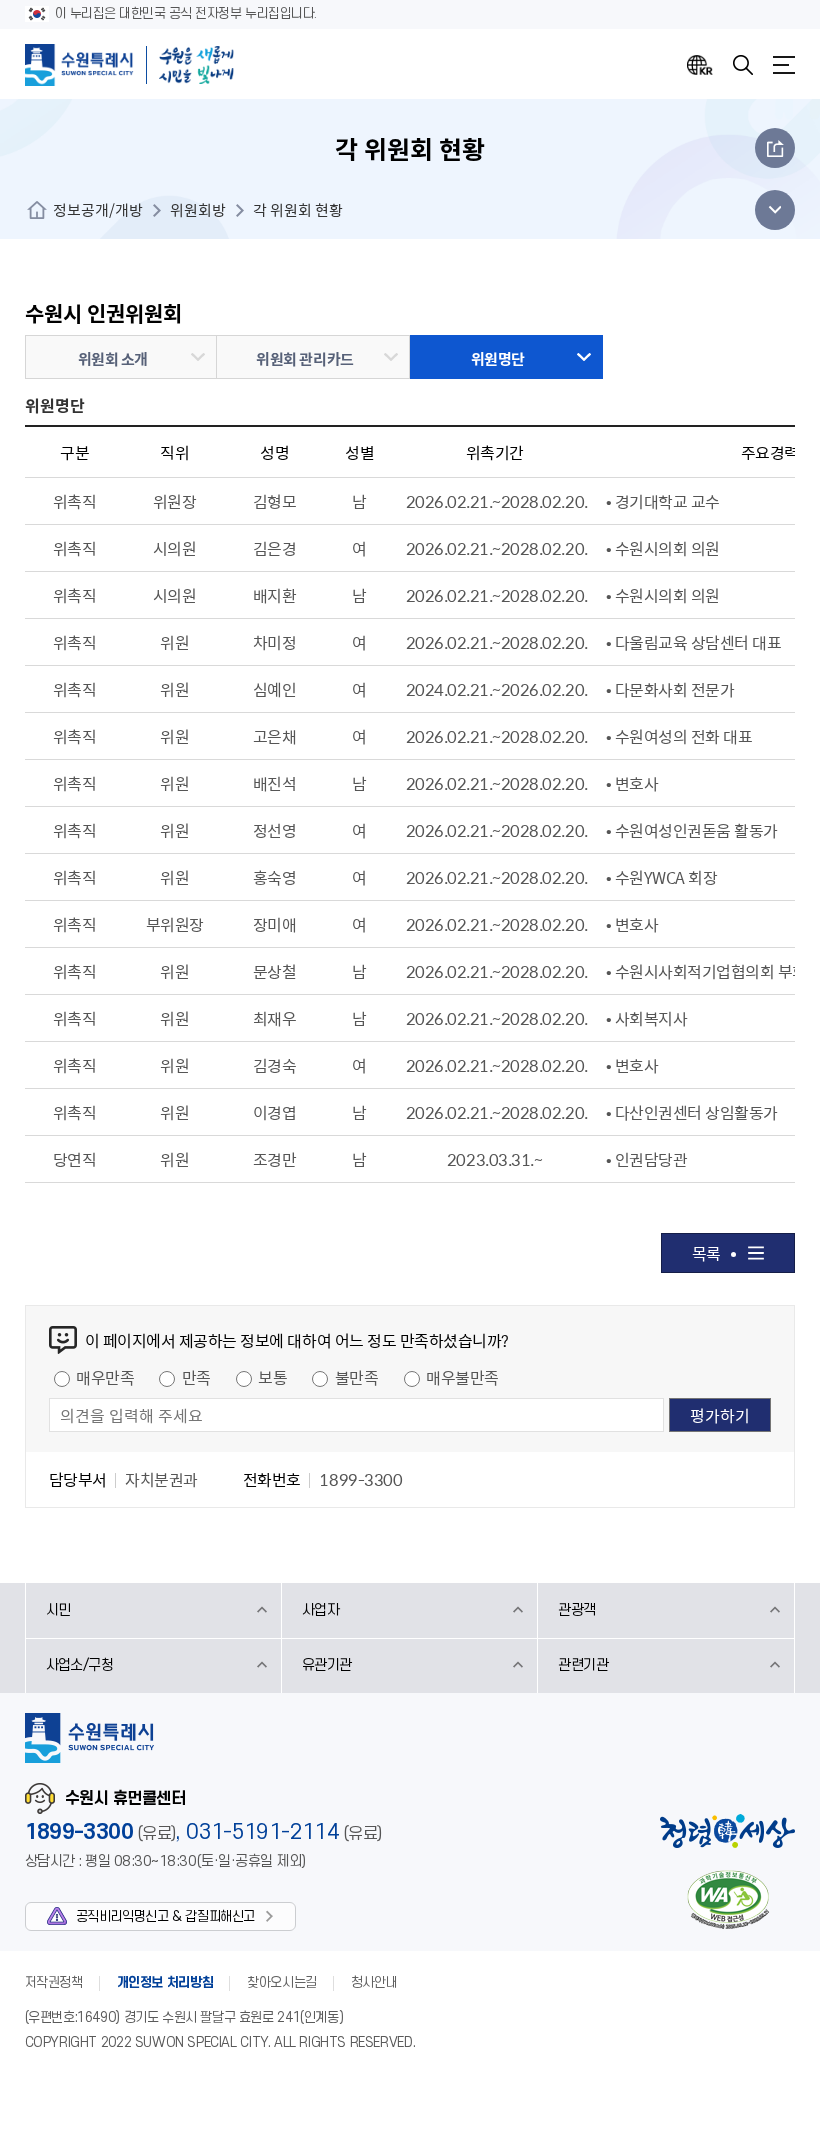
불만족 (357, 1377)
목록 (706, 1253)
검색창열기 (743, 65)
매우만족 (105, 1377)
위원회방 (198, 210)
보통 (272, 1377)
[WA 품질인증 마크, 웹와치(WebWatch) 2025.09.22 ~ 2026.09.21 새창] (728, 1899)
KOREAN (700, 65)
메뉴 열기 (769, 210)
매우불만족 (462, 1377)
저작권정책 (54, 1982)
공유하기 (775, 148)
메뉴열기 (784, 65)
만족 (196, 1377)
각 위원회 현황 (298, 210)
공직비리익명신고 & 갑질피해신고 (165, 1916)
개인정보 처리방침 (165, 1982)
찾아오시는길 (282, 1982)
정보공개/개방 (98, 210)
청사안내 (374, 1982)
